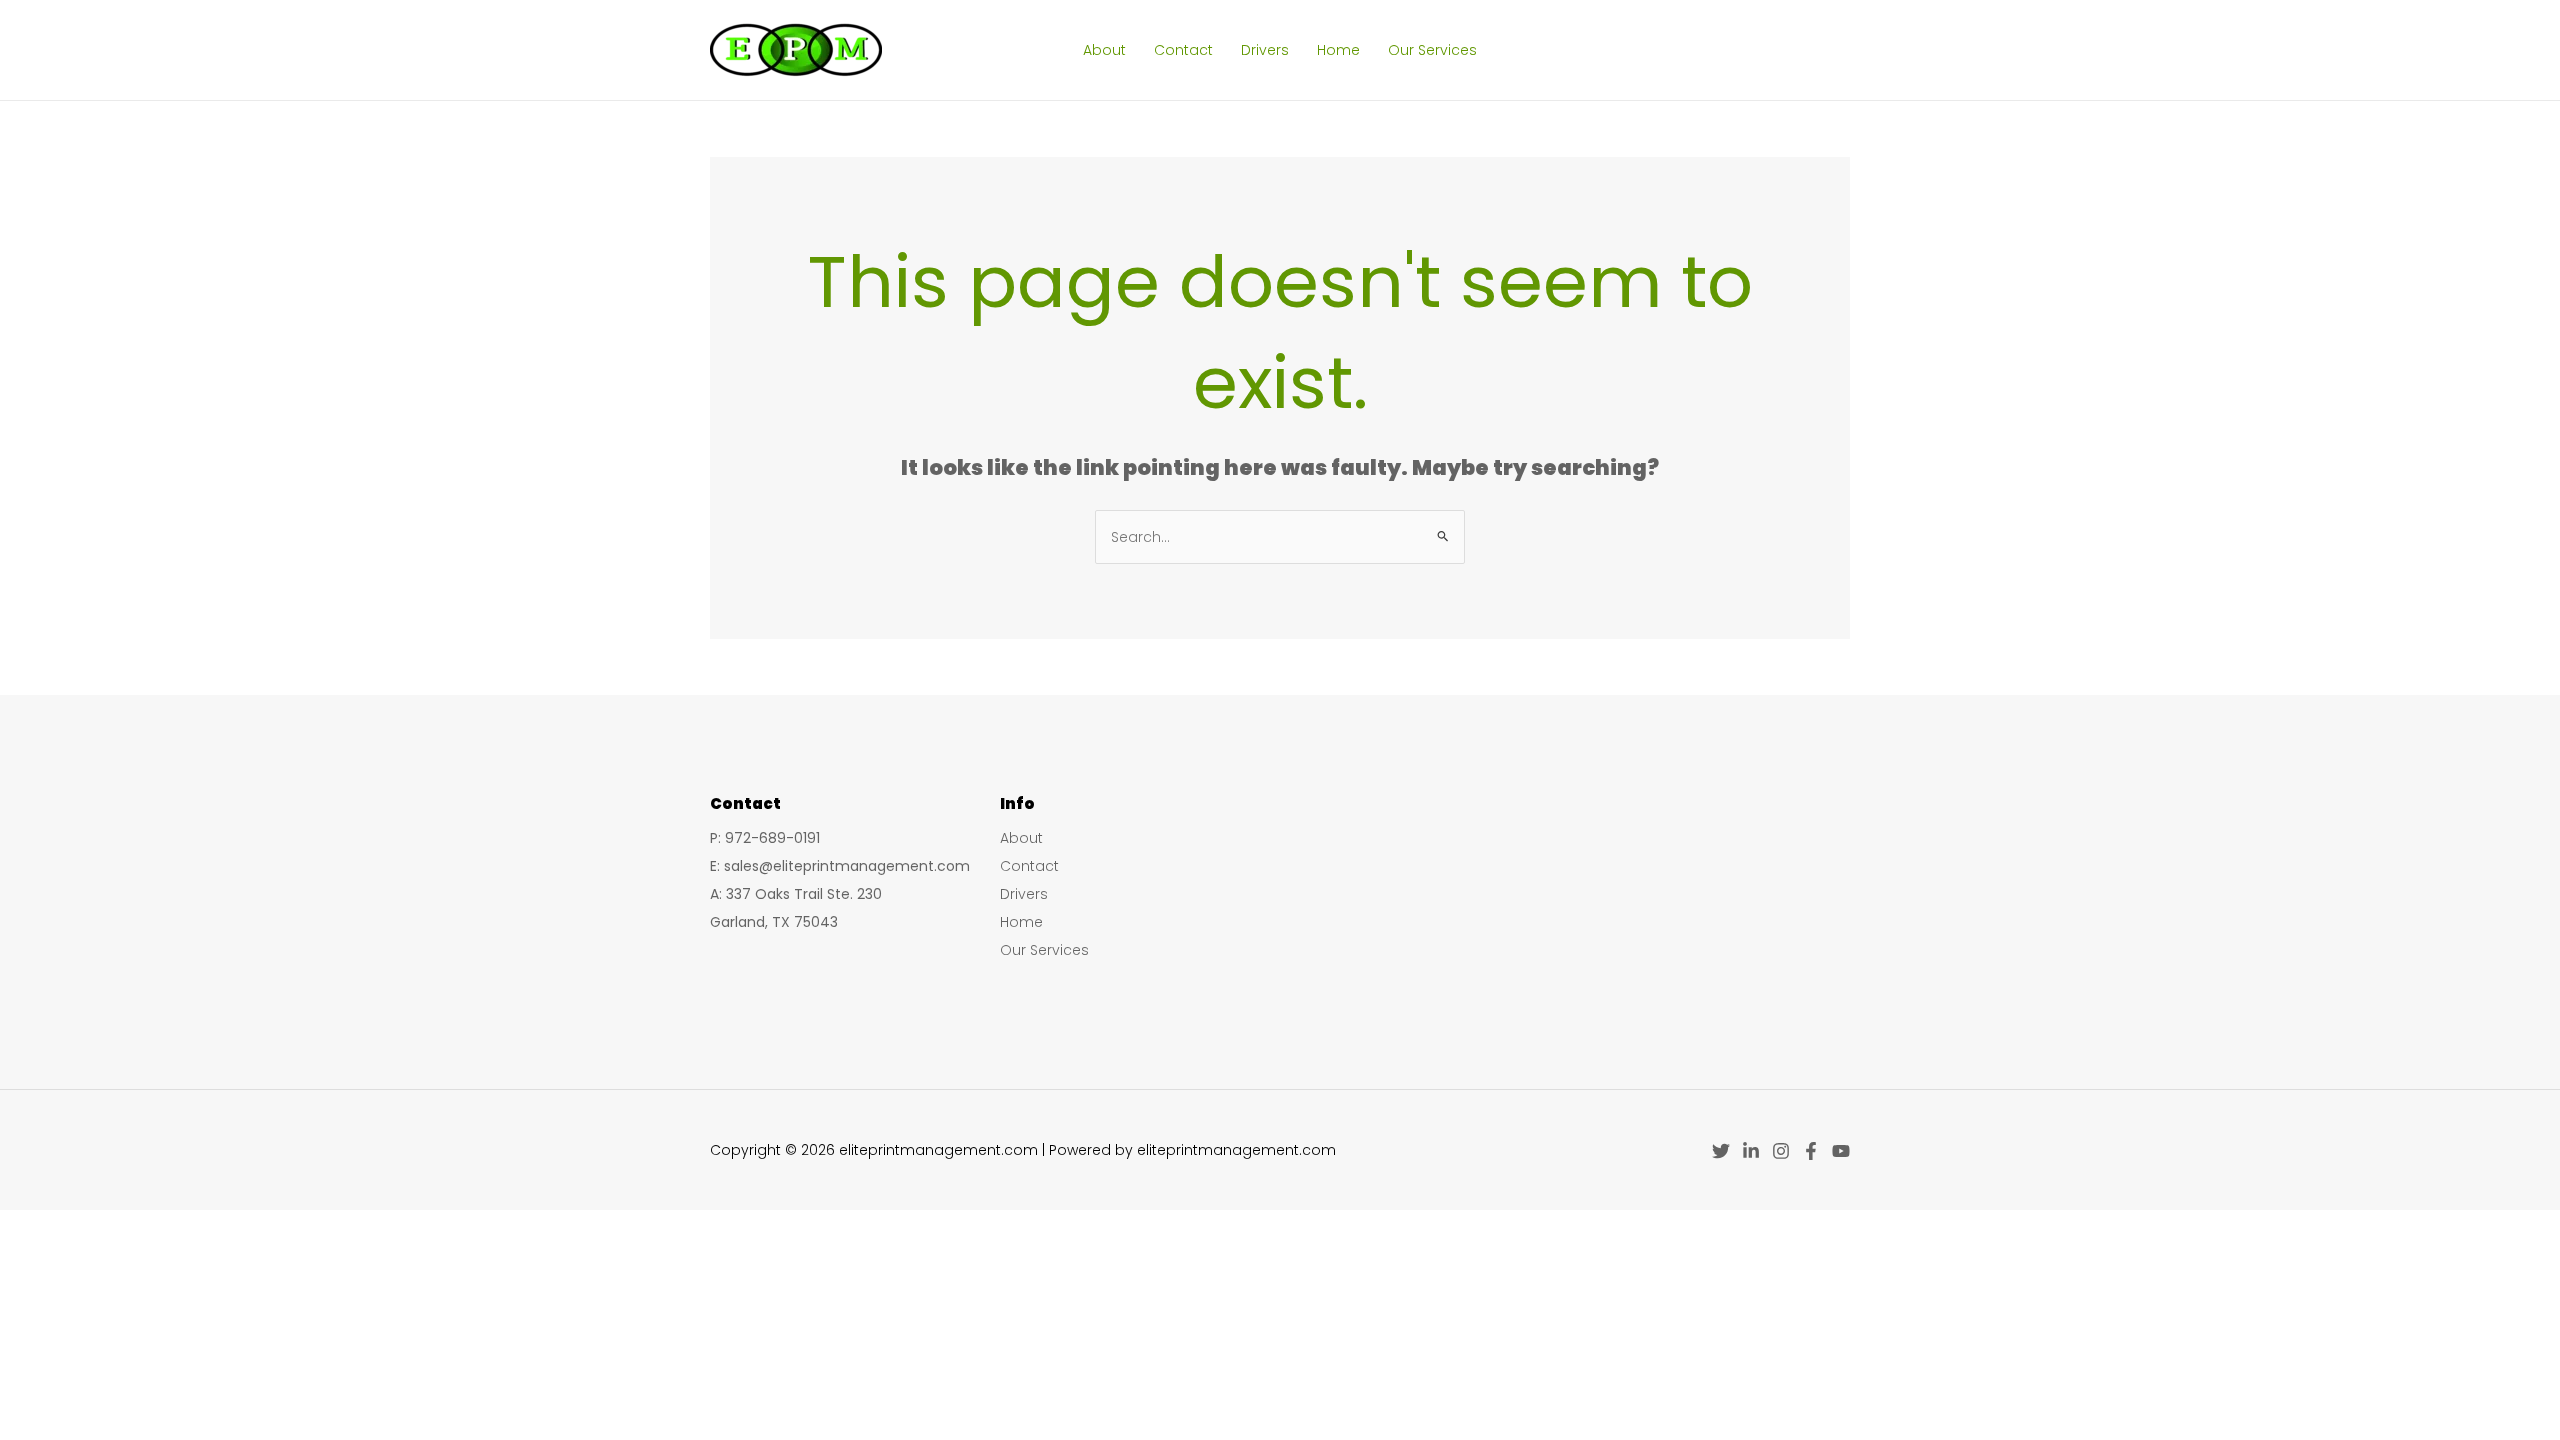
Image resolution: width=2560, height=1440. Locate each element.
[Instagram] (1781, 1151)
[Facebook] (1811, 1151)
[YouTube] (1841, 1151)
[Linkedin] (1751, 1151)
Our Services (1432, 50)
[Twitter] (1721, 1151)
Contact (1183, 50)
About (1104, 50)
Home (1338, 50)
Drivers (1265, 50)
